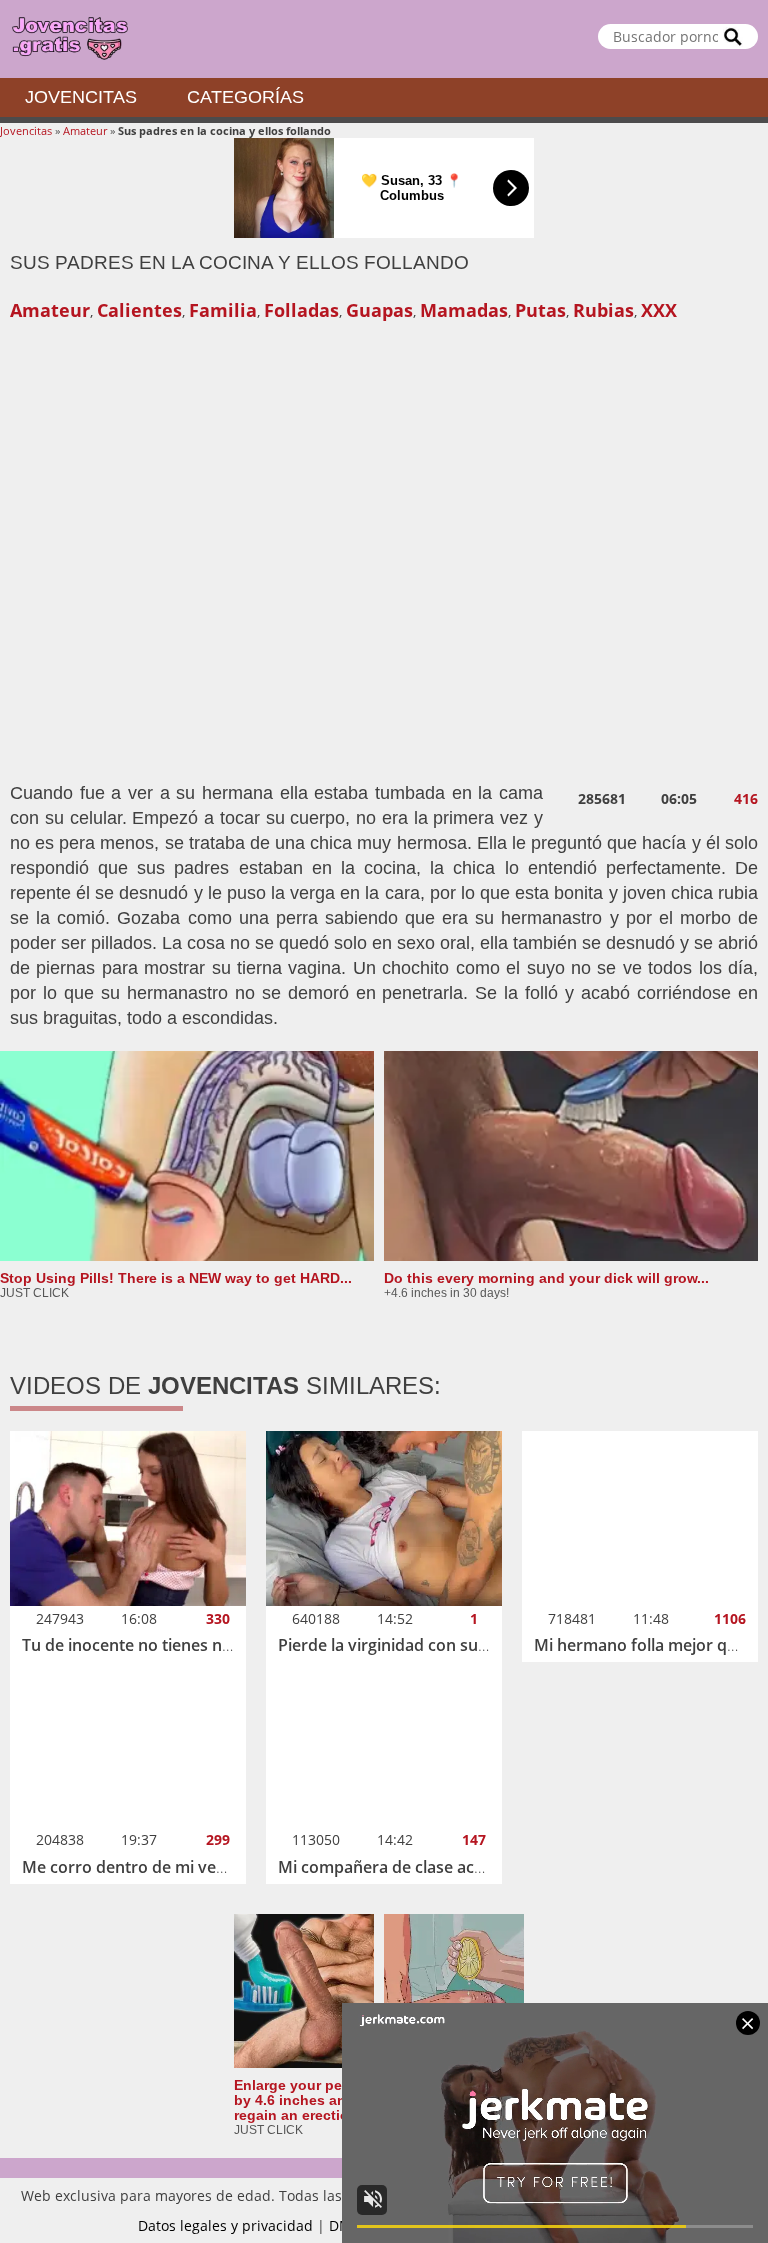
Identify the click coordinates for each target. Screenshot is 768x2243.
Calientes (139, 310)
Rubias (603, 310)
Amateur (85, 130)
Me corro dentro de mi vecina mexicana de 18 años (216, 1867)
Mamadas (464, 310)
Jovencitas (81, 97)
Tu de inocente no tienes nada (136, 1645)
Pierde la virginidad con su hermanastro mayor (457, 1645)
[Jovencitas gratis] (384, 39)
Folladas (301, 310)
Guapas (379, 310)
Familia (223, 310)
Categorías (245, 97)
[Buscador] (733, 36)
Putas (540, 310)
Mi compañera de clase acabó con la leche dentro (465, 1867)
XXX (659, 310)
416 (746, 799)
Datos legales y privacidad (225, 2225)
